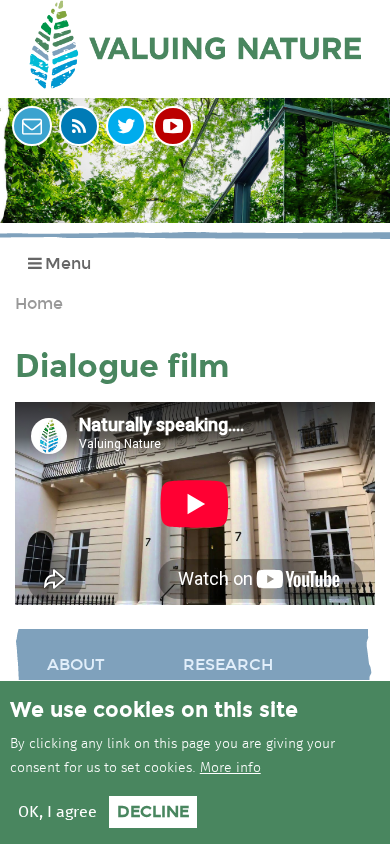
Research (228, 664)
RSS (79, 126)
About (76, 664)
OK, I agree (57, 812)
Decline (153, 811)
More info (230, 768)
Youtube (173, 126)
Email (32, 126)
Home (39, 303)
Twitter (126, 126)
